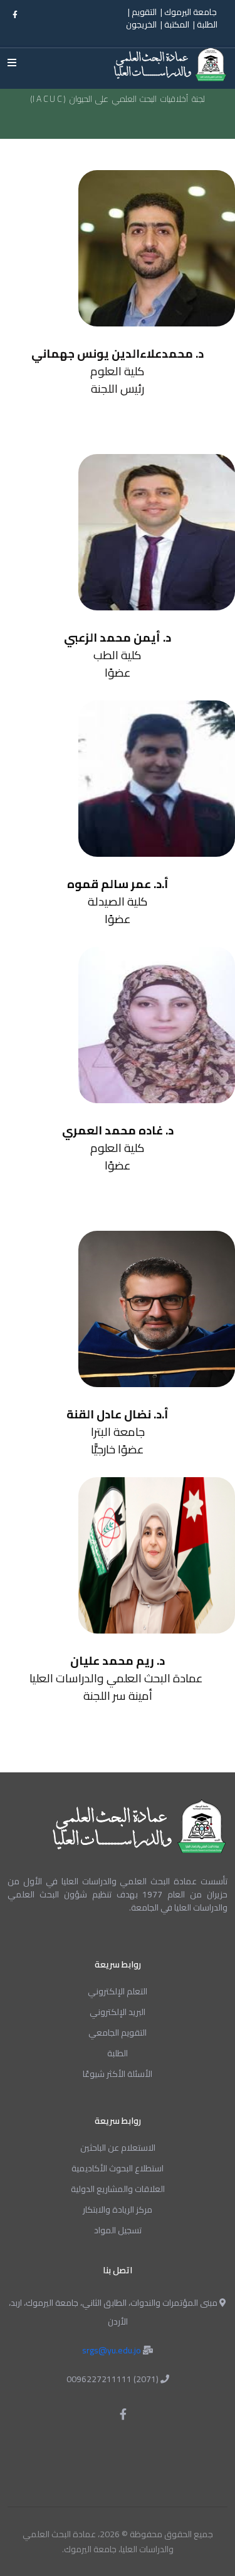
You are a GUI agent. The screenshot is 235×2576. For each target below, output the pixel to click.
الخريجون (141, 25)
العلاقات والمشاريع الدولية (118, 2189)
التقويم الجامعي (118, 2033)
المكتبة (177, 25)
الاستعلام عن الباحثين (118, 2148)
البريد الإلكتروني (118, 2012)
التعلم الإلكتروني (118, 1991)
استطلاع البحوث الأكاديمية (118, 2168)
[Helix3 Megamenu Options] (15, 63)
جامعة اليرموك (191, 12)
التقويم (143, 12)
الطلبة (207, 25)
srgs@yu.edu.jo (112, 2350)
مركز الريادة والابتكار (118, 2210)
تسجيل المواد (118, 2230)
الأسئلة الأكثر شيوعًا (118, 2074)
